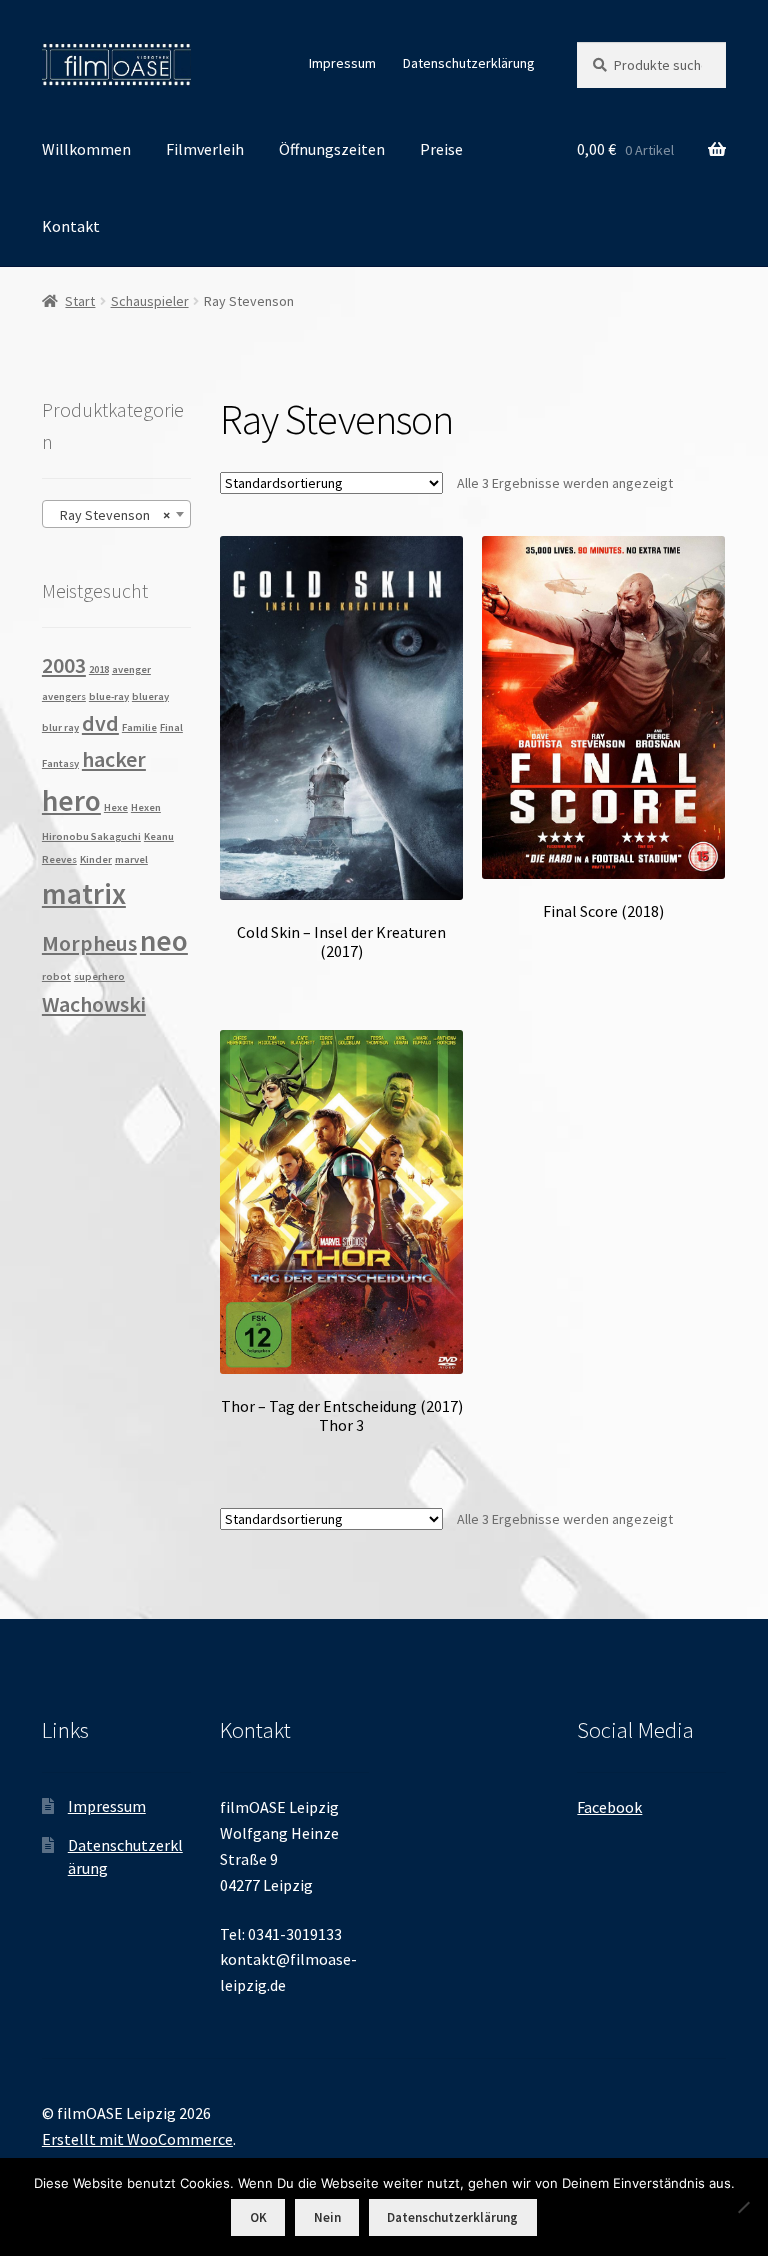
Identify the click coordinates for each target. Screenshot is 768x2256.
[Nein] (743, 2207)
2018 (99, 669)
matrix (84, 893)
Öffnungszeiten (332, 149)
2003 (64, 665)
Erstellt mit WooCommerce (137, 2139)
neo (164, 940)
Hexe (116, 807)
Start (80, 301)
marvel (131, 859)
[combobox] (116, 514)
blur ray (60, 727)
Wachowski (94, 1004)
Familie (139, 727)
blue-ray (109, 696)
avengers (64, 696)
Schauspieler (150, 301)
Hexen (146, 807)
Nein (327, 2217)
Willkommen (86, 149)
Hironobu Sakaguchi (91, 836)
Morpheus (89, 943)
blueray (150, 696)
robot (56, 976)
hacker (114, 759)
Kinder (96, 859)
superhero (99, 976)
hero (71, 800)
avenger (131, 669)
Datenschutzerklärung (469, 63)
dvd (100, 723)
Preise (441, 149)
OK (258, 2217)
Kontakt (71, 226)
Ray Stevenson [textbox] (110, 515)
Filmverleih (205, 149)
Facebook (609, 1807)
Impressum (342, 63)
